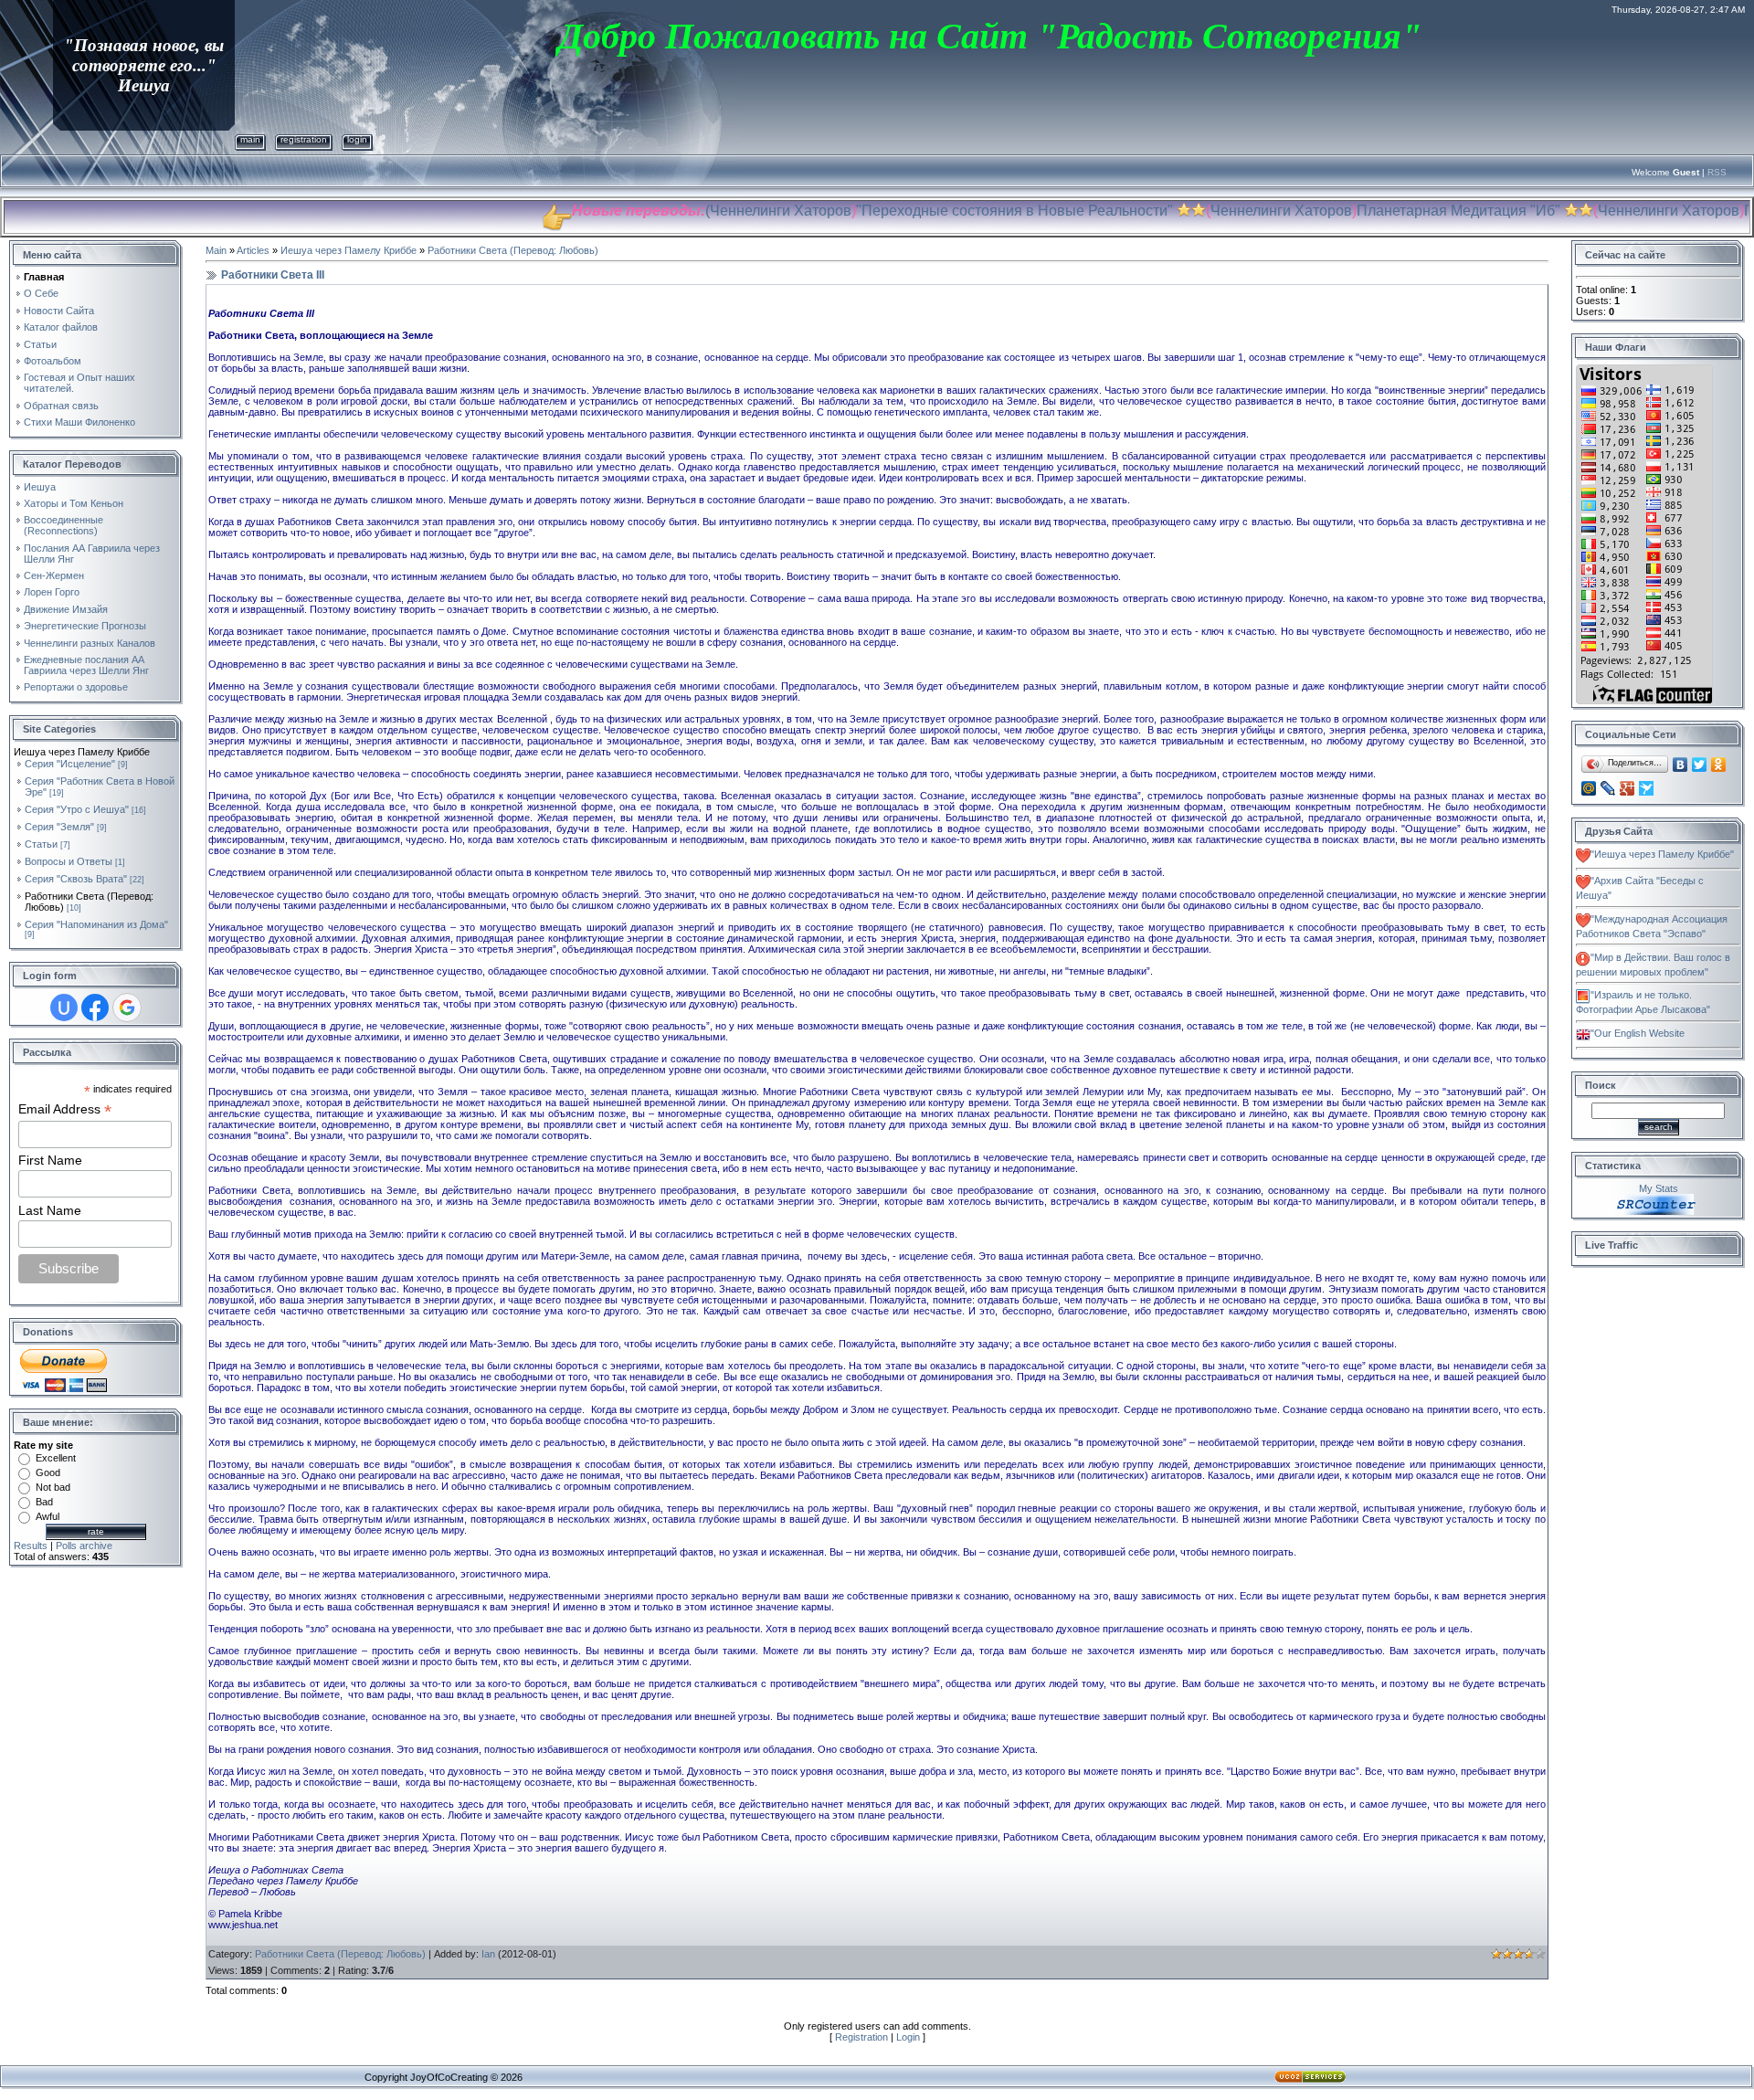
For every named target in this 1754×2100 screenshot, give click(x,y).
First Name (50, 1160)
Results (31, 1546)
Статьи (41, 844)
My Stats (1659, 1188)
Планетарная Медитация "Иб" (1396, 211)
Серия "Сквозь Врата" (76, 879)
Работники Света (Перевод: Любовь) (513, 250)
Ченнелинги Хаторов (719, 211)
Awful (48, 1516)
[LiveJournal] (1608, 788)
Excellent (56, 1458)
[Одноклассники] (1719, 765)
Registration (304, 139)
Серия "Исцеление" (70, 764)
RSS (1717, 172)
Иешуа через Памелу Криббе (349, 250)
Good (48, 1472)
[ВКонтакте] (1680, 765)
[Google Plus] (1627, 788)
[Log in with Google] (127, 1008)
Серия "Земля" (59, 827)
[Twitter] (1700, 765)
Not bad (53, 1487)
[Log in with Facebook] (95, 1008)
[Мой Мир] (1589, 788)
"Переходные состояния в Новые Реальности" (952, 211)
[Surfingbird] (1647, 788)
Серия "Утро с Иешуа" (77, 809)
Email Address (65, 1109)
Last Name (50, 1210)
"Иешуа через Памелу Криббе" (1662, 854)
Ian (488, 1954)
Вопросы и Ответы (69, 861)
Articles (253, 250)
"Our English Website (1638, 1033)
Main (250, 139)
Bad (44, 1502)
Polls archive (84, 1546)
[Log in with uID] (64, 1008)
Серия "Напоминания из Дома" (96, 924)
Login (357, 139)
